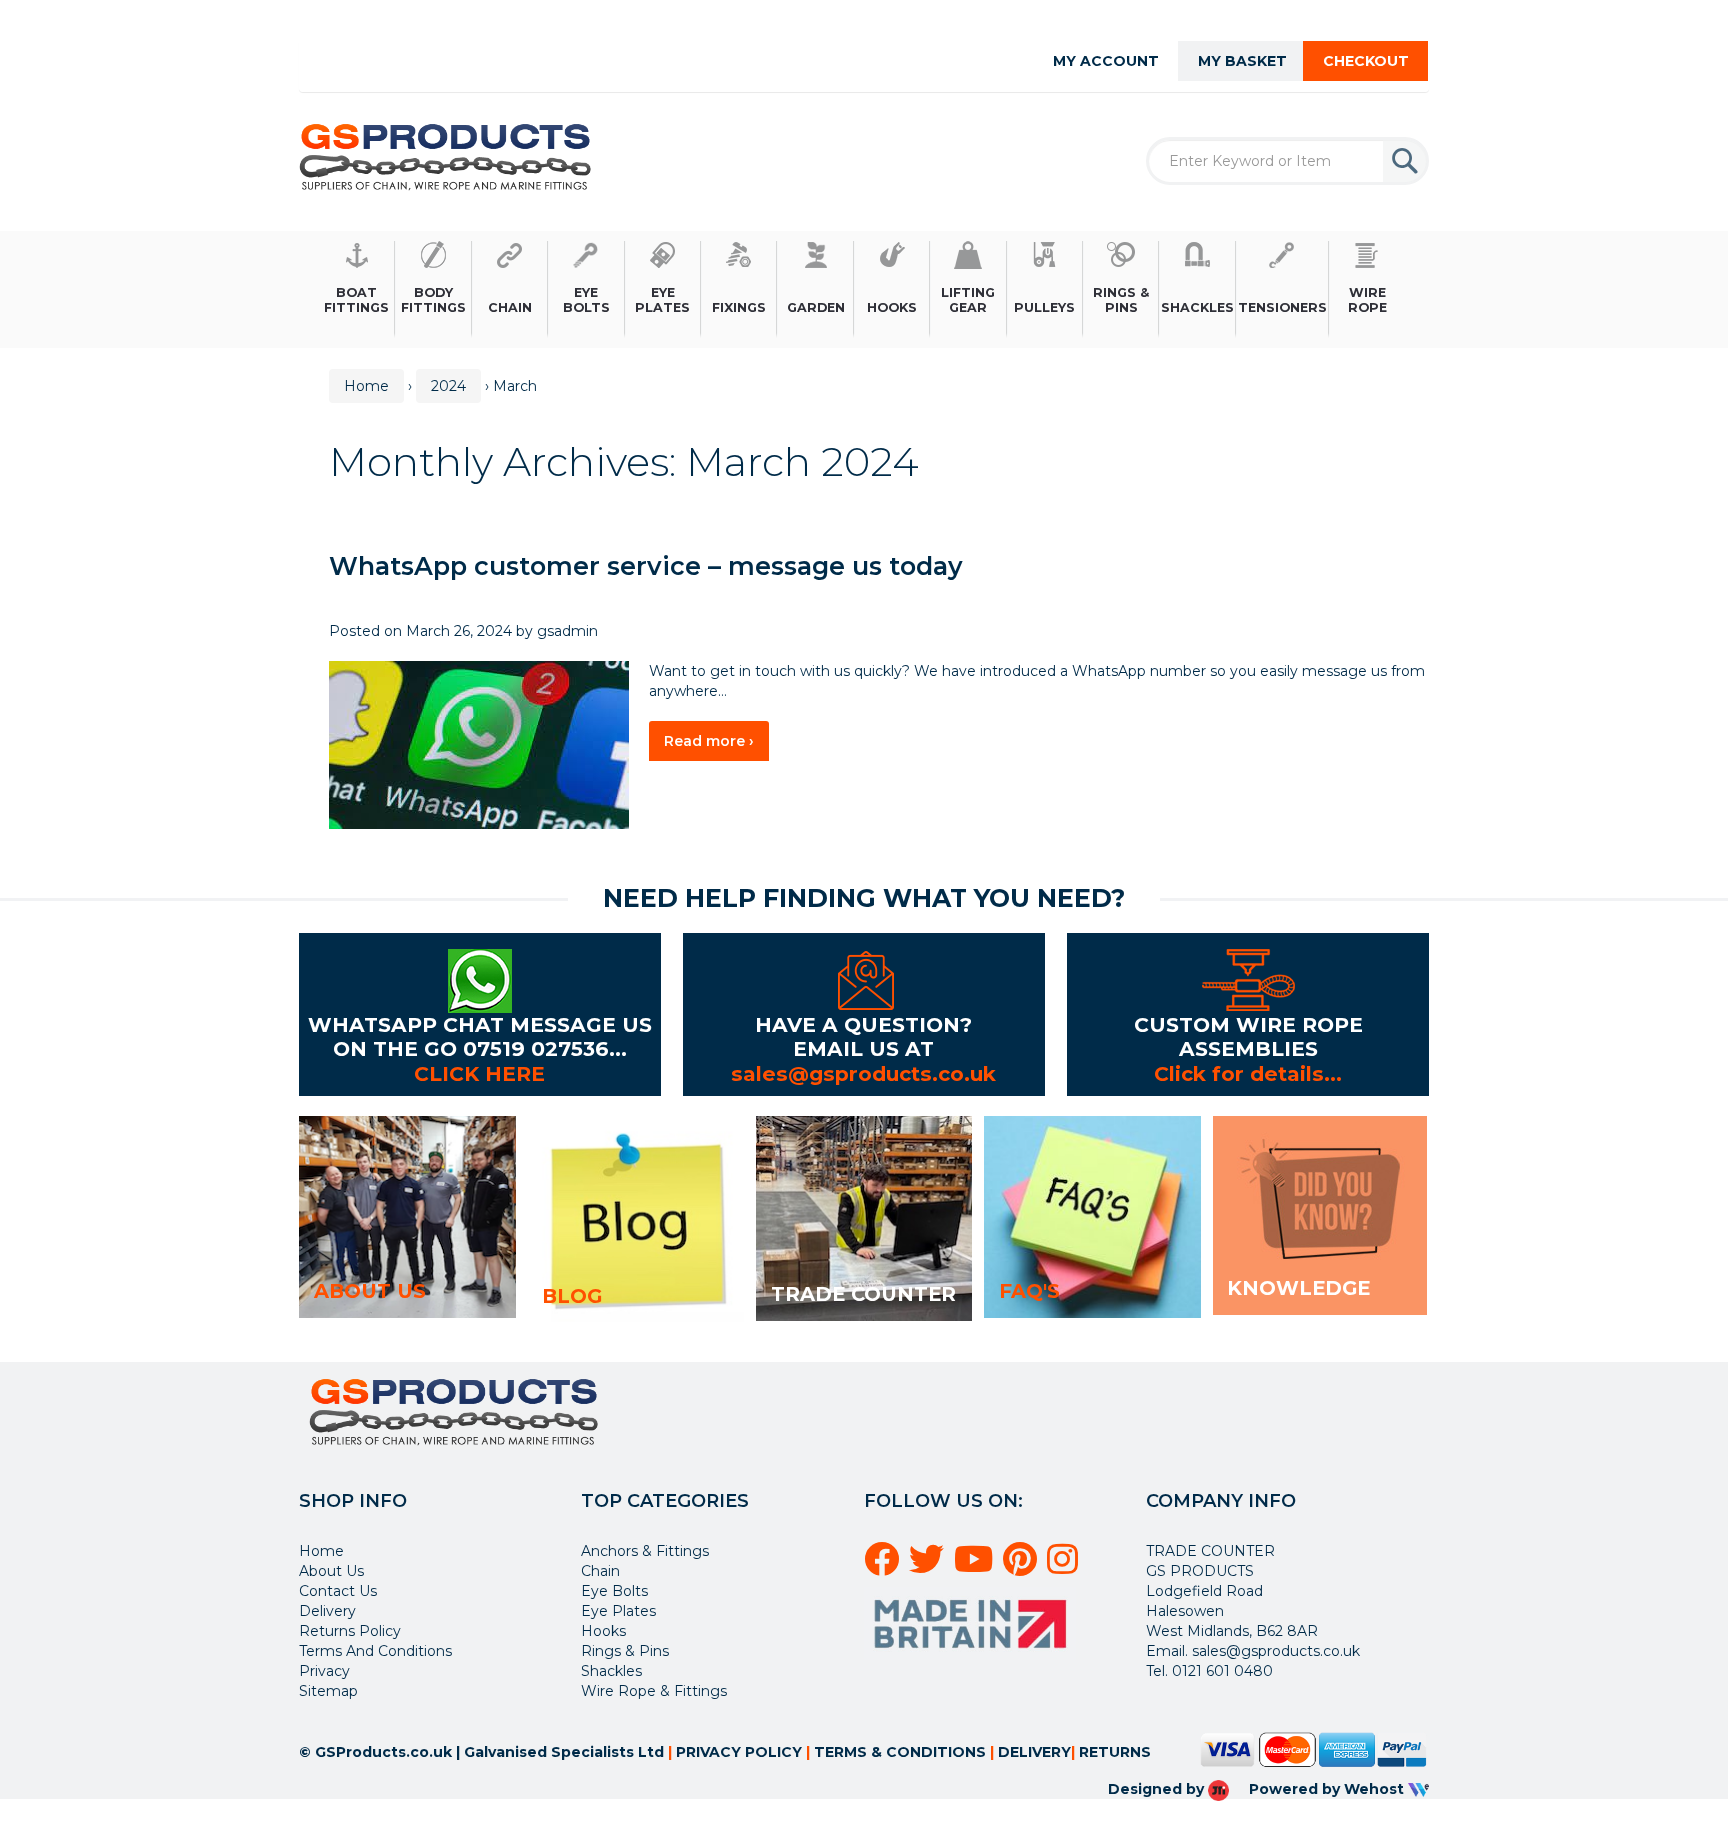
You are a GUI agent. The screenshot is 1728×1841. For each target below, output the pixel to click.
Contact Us (338, 1591)
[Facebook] (884, 1567)
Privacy (324, 1671)
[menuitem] (357, 289)
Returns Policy (350, 1631)
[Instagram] (1065, 1567)
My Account (1106, 61)
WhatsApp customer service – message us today (646, 566)
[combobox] (1287, 161)
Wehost (1376, 1789)
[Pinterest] (1023, 1567)
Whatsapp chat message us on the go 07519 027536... (480, 1036)
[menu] (864, 289)
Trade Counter (863, 1294)
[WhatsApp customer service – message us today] (479, 744)
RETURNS (1115, 1752)
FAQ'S (1029, 1291)
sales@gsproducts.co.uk (863, 1073)
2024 (448, 386)
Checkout (1366, 61)
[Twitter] (929, 1567)
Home (366, 386)
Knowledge (1298, 1288)
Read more (716, 746)
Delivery (327, 1611)
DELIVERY (1034, 1752)
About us (370, 1291)
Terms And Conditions (375, 1651)
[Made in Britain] (973, 1622)
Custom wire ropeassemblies (1248, 1036)
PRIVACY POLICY (739, 1752)
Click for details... (1248, 1073)
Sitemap (328, 1691)
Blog (572, 1296)
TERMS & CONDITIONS (900, 1752)
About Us (331, 1571)
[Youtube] (976, 1567)
